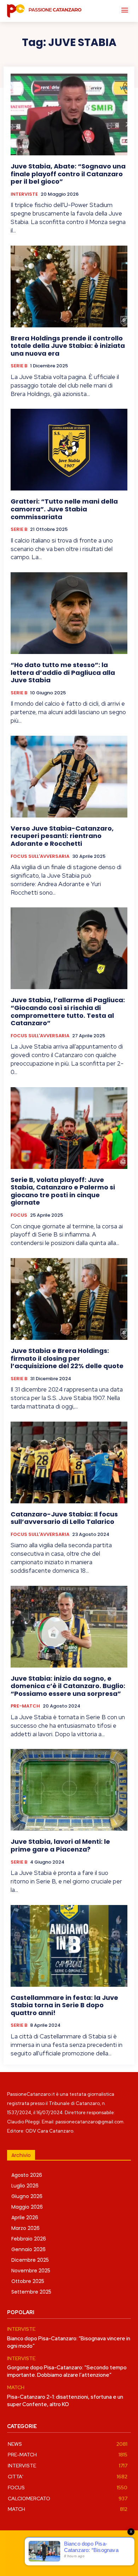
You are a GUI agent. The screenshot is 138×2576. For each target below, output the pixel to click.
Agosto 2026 (27, 2175)
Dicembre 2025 (30, 2260)
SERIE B (19, 366)
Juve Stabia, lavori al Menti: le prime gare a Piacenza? (60, 1845)
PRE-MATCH (25, 1706)
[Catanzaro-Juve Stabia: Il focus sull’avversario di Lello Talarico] (69, 1462)
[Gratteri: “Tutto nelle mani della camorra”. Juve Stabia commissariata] (69, 450)
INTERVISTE (24, 194)
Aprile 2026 (25, 2218)
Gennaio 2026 (28, 2249)
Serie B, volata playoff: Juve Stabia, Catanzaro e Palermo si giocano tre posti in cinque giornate (63, 1191)
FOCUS (19, 1215)
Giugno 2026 (27, 2196)
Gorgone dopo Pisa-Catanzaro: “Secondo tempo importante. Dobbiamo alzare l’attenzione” (67, 2371)
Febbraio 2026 (29, 2239)
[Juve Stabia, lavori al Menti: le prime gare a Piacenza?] (69, 1790)
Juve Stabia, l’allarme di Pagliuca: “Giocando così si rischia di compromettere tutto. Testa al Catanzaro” (68, 1011)
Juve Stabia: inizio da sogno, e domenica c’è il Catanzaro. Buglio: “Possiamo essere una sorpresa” (68, 1686)
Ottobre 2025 (28, 2281)
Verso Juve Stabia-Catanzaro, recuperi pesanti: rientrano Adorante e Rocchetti (62, 836)
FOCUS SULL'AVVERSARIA (40, 856)
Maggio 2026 (27, 2207)
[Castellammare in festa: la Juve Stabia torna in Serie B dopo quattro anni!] (69, 1946)
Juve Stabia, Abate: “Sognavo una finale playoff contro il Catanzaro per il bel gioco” (68, 174)
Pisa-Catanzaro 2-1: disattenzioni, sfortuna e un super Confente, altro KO (65, 2401)
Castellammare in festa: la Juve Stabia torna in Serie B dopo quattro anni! (64, 2005)
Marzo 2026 (25, 2228)
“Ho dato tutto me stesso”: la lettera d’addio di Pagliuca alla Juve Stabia (63, 672)
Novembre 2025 (31, 2271)
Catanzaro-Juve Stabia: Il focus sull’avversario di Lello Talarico (64, 1518)
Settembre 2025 (31, 2292)
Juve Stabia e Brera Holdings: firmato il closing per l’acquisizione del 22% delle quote (67, 1358)
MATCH (16, 2388)
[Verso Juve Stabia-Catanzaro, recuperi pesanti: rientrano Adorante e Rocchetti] (69, 777)
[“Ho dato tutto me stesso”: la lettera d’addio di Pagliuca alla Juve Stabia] (69, 613)
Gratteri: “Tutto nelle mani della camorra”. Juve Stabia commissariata (64, 509)
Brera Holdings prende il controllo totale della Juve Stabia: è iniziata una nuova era (68, 346)
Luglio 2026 (25, 2186)
